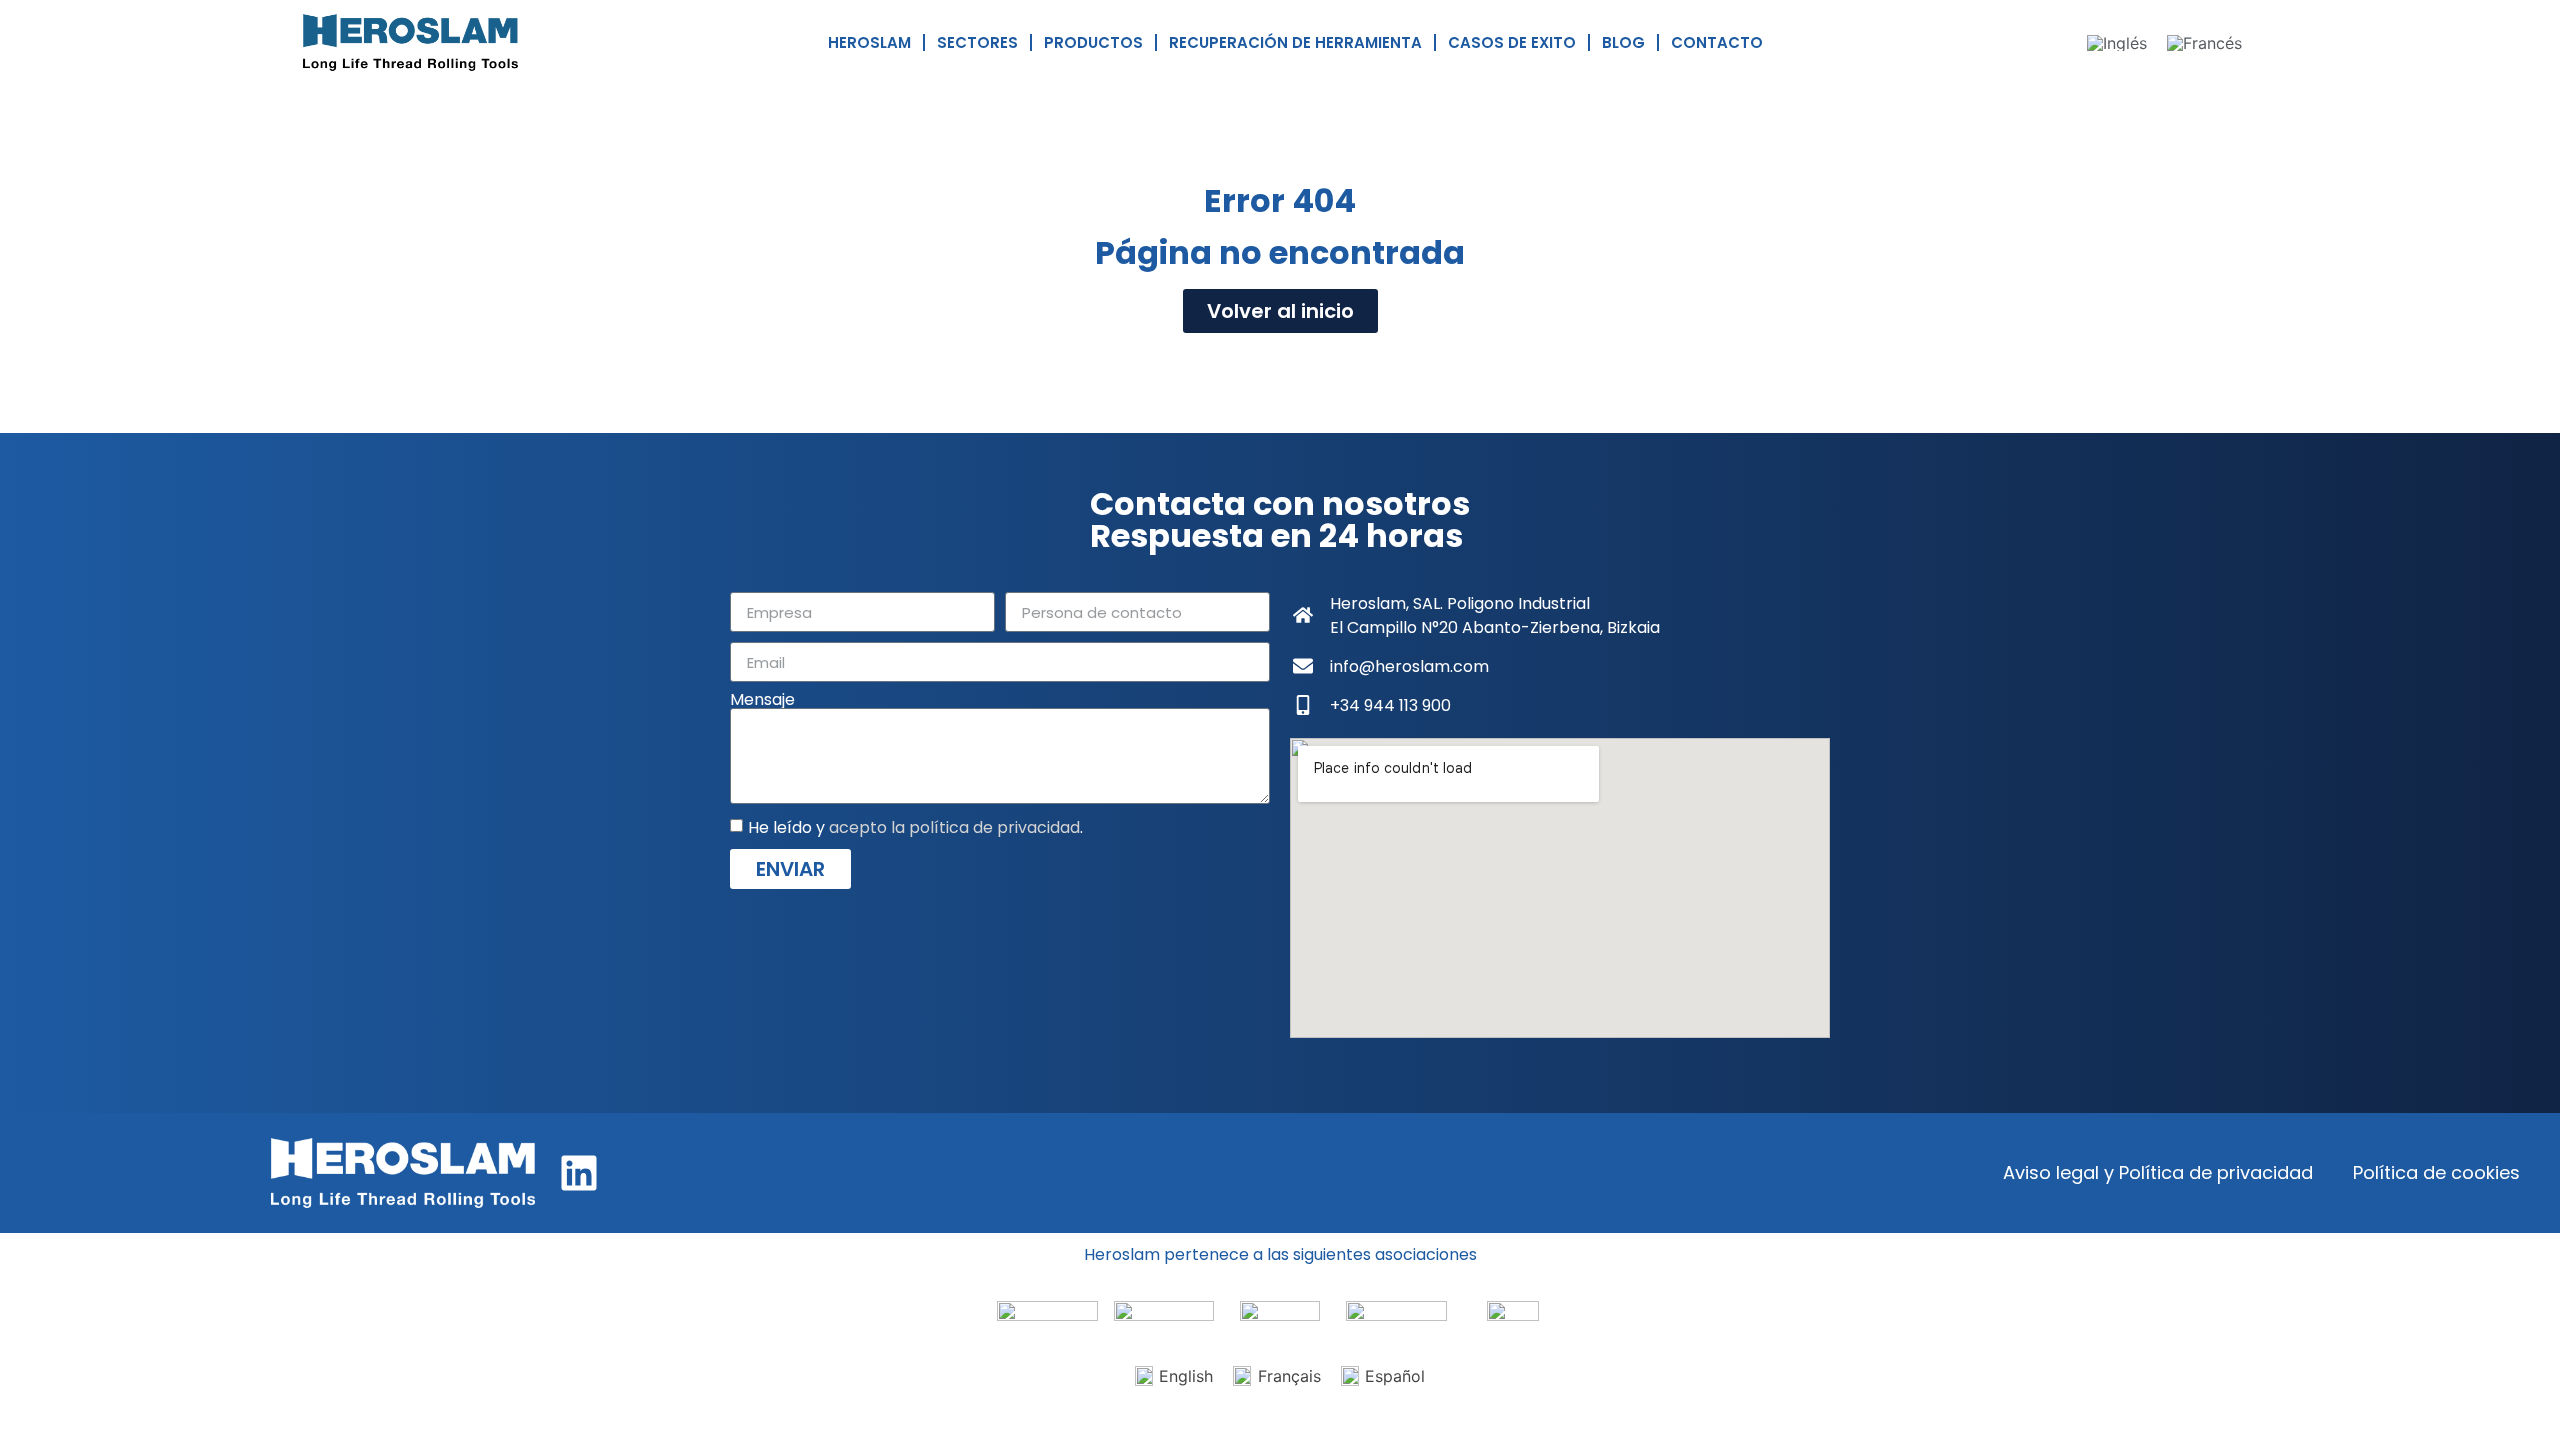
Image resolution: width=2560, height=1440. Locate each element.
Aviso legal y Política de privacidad (2158, 1172)
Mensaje (762, 700)
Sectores (977, 42)
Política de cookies (2436, 1172)
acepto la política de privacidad (954, 827)
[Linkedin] (579, 1173)
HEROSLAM (869, 42)
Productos (1093, 42)
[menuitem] (2117, 42)
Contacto (1717, 42)
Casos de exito (1512, 42)
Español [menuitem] (1395, 1376)
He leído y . (915, 827)
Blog (1623, 42)
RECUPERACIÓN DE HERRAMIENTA (1295, 42)
